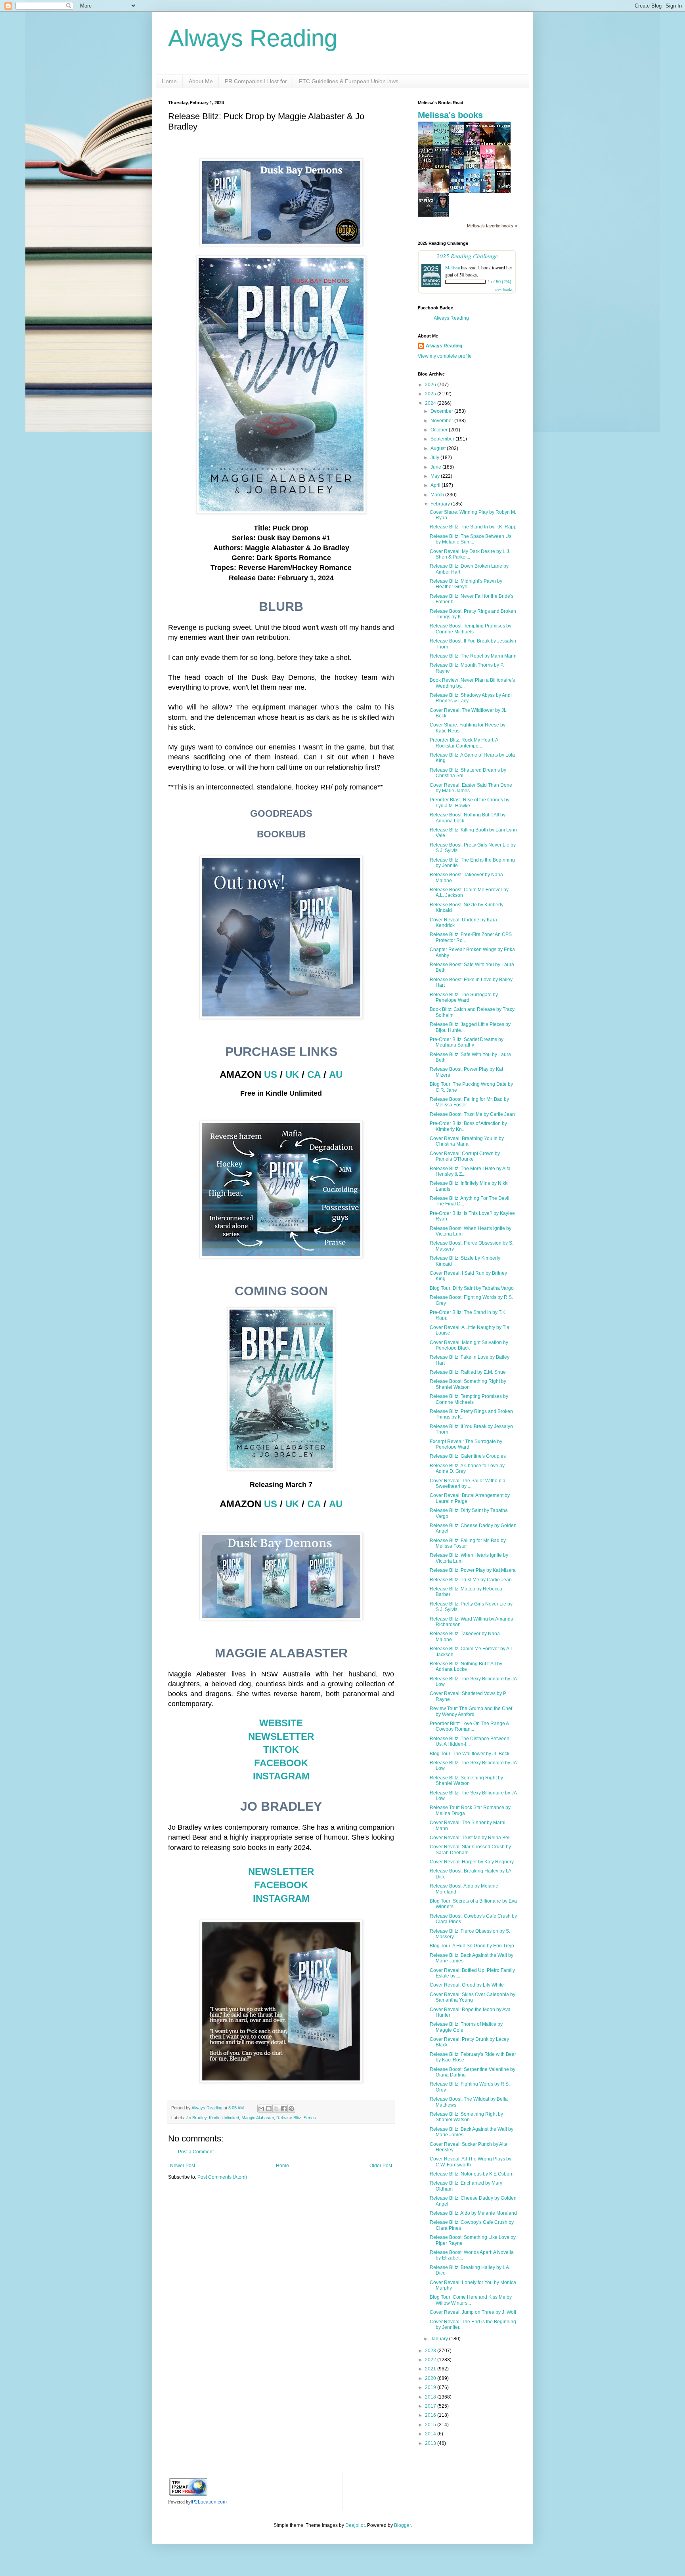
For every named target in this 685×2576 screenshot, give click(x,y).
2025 (431, 394)
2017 (431, 2406)
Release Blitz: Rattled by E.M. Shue (468, 1372)
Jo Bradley (196, 2118)
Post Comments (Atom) (222, 2177)
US (271, 1074)
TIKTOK (281, 1749)
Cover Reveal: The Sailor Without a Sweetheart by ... (468, 1483)
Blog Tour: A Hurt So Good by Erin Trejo (472, 1946)
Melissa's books (450, 115)
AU (336, 1074)
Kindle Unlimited (224, 2118)
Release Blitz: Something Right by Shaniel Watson (466, 1781)
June (436, 467)
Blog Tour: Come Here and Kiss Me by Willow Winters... (471, 2300)
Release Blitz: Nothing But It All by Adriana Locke (466, 1666)
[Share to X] (276, 2109)
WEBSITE (281, 1723)
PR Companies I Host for (256, 81)
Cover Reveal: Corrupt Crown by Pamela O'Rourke (465, 1156)
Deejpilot (355, 2525)
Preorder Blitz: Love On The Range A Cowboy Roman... (469, 1726)
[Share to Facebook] (284, 2109)
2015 (431, 2425)
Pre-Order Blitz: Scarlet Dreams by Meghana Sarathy (467, 1042)
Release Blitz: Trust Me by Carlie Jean (471, 1580)
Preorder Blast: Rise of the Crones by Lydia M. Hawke (470, 803)
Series (310, 2118)
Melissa (453, 267)
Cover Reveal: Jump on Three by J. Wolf (473, 2312)
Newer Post (183, 2166)
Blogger (402, 2525)
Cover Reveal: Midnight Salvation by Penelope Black (469, 1345)
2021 (431, 2369)
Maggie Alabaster (258, 2118)
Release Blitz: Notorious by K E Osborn (472, 2174)
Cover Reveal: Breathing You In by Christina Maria (467, 1141)
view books (503, 289)
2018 (431, 2397)
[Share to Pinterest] (291, 2109)
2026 (431, 385)
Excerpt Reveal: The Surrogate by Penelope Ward (466, 1444)
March (438, 495)
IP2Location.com (209, 2502)
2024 (431, 403)
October (440, 430)
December (442, 411)
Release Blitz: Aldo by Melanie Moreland (473, 2213)
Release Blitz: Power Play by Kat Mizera (473, 1570)
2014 (431, 2434)
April (436, 485)
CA (314, 1074)
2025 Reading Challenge (467, 256)
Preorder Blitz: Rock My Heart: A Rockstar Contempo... (464, 743)
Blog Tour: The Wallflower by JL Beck (470, 1754)
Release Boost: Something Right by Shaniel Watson (468, 1384)
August (439, 448)
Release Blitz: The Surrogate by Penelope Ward (464, 997)
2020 (431, 2378)
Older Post (381, 2166)
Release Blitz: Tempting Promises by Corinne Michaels (469, 1399)
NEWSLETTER (281, 1736)
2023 (431, 2351)
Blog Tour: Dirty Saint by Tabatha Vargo (472, 1288)
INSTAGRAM (281, 1776)
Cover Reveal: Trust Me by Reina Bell (470, 1838)
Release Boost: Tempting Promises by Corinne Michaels (471, 629)
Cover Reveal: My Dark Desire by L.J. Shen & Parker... (470, 554)
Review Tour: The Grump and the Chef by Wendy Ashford (471, 1711)
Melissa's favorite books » (492, 226)
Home (169, 81)
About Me (201, 81)
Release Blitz (289, 2118)
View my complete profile (445, 356)
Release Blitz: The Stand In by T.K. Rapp (473, 527)
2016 (431, 2415)
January (440, 2339)
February (441, 504)
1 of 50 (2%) (499, 282)
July (435, 458)
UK (292, 1074)
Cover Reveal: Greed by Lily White (467, 1985)
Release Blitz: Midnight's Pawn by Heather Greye (466, 584)
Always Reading (253, 38)
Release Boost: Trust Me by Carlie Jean (472, 1114)
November (442, 421)
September (443, 439)
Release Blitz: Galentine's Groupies (468, 1456)
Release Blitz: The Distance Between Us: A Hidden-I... (470, 1741)
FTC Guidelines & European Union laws (349, 81)
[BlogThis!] (269, 2109)
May (436, 476)
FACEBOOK (281, 1763)
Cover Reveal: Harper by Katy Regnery (472, 1862)
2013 (431, 2443)
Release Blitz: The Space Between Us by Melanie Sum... (471, 539)
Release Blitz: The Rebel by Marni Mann (473, 656)
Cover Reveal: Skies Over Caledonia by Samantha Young (473, 1997)
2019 (431, 2387)
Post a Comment (196, 2152)
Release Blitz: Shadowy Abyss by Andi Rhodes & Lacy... (471, 698)
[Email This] (261, 2109)
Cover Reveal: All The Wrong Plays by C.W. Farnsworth (471, 2162)
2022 (431, 2360)
